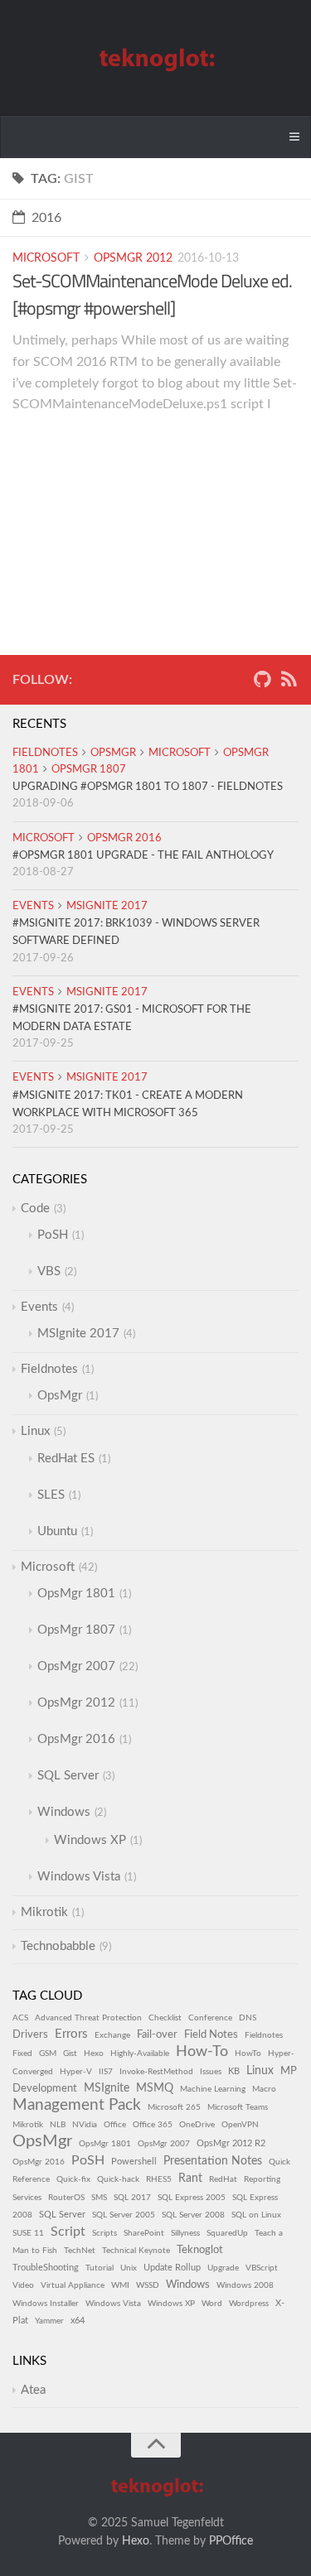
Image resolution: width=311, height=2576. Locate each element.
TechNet (80, 2251)
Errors (71, 2034)
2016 (46, 218)
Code (35, 1209)
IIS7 (106, 2072)
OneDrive (197, 2125)
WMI (120, 2285)
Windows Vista (79, 1877)
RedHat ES (66, 1459)
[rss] (289, 683)
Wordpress (249, 2304)
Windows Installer (46, 2304)
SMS (99, 2198)
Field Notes (211, 2034)
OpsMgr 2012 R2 (231, 2143)
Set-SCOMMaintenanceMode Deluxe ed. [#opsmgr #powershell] (152, 294)
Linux (35, 1431)
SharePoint (144, 2233)
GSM (48, 2054)
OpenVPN (240, 2125)
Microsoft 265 (174, 2107)
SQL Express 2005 (192, 2198)
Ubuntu (57, 1531)
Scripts (104, 2233)
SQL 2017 (132, 2198)
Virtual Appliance (73, 2285)
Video (23, 2285)
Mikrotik (44, 1912)
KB (234, 2071)
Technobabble (58, 1946)
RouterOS (66, 2198)
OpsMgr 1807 (89, 770)
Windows (64, 1812)
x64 (78, 2321)
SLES (51, 1495)
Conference (210, 2018)
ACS (20, 2018)
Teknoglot (200, 2250)
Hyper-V (76, 2072)
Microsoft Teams (238, 2107)
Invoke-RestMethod (156, 2072)
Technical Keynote (136, 2251)
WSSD (148, 2285)
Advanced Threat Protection (88, 2018)
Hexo (94, 2054)
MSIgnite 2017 (107, 906)
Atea (33, 2390)
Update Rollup (172, 2268)
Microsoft (46, 258)
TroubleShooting (46, 2268)
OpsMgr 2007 (76, 1666)
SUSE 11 (28, 2233)
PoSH (53, 1235)
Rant (190, 2179)
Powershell (134, 2162)
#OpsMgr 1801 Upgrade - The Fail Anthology (143, 856)
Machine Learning (213, 2089)
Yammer (49, 2321)
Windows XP (90, 1840)
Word (212, 2304)
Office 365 (153, 2125)
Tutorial (100, 2268)
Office (115, 2125)
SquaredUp (227, 2233)
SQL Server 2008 (193, 2215)
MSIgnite (107, 2088)
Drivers (30, 2034)
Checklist (165, 2018)
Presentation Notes (213, 2161)
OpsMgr (113, 753)
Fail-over (157, 2034)
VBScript (262, 2268)
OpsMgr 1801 (76, 1594)
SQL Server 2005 (124, 2215)
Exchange (112, 2035)
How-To (202, 2051)
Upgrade (223, 2268)
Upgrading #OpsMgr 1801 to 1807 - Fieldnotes (148, 787)
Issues (211, 2072)
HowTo (248, 2054)
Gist (70, 2054)
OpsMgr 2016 (124, 838)
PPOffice (231, 2541)
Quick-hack (118, 2179)
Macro (264, 2089)
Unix (129, 2268)
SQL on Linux (256, 2215)
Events (33, 906)
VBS (49, 1271)
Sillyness (185, 2233)
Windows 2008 (245, 2285)
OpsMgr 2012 (133, 258)
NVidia (85, 2125)
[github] (262, 683)
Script (68, 2232)
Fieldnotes (45, 753)
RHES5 (159, 2179)
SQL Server (68, 1776)
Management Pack (77, 2105)
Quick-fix (73, 2179)
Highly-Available (140, 2054)
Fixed (22, 2054)
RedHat (223, 2179)
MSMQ (155, 2088)
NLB (58, 2125)
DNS (248, 2018)
